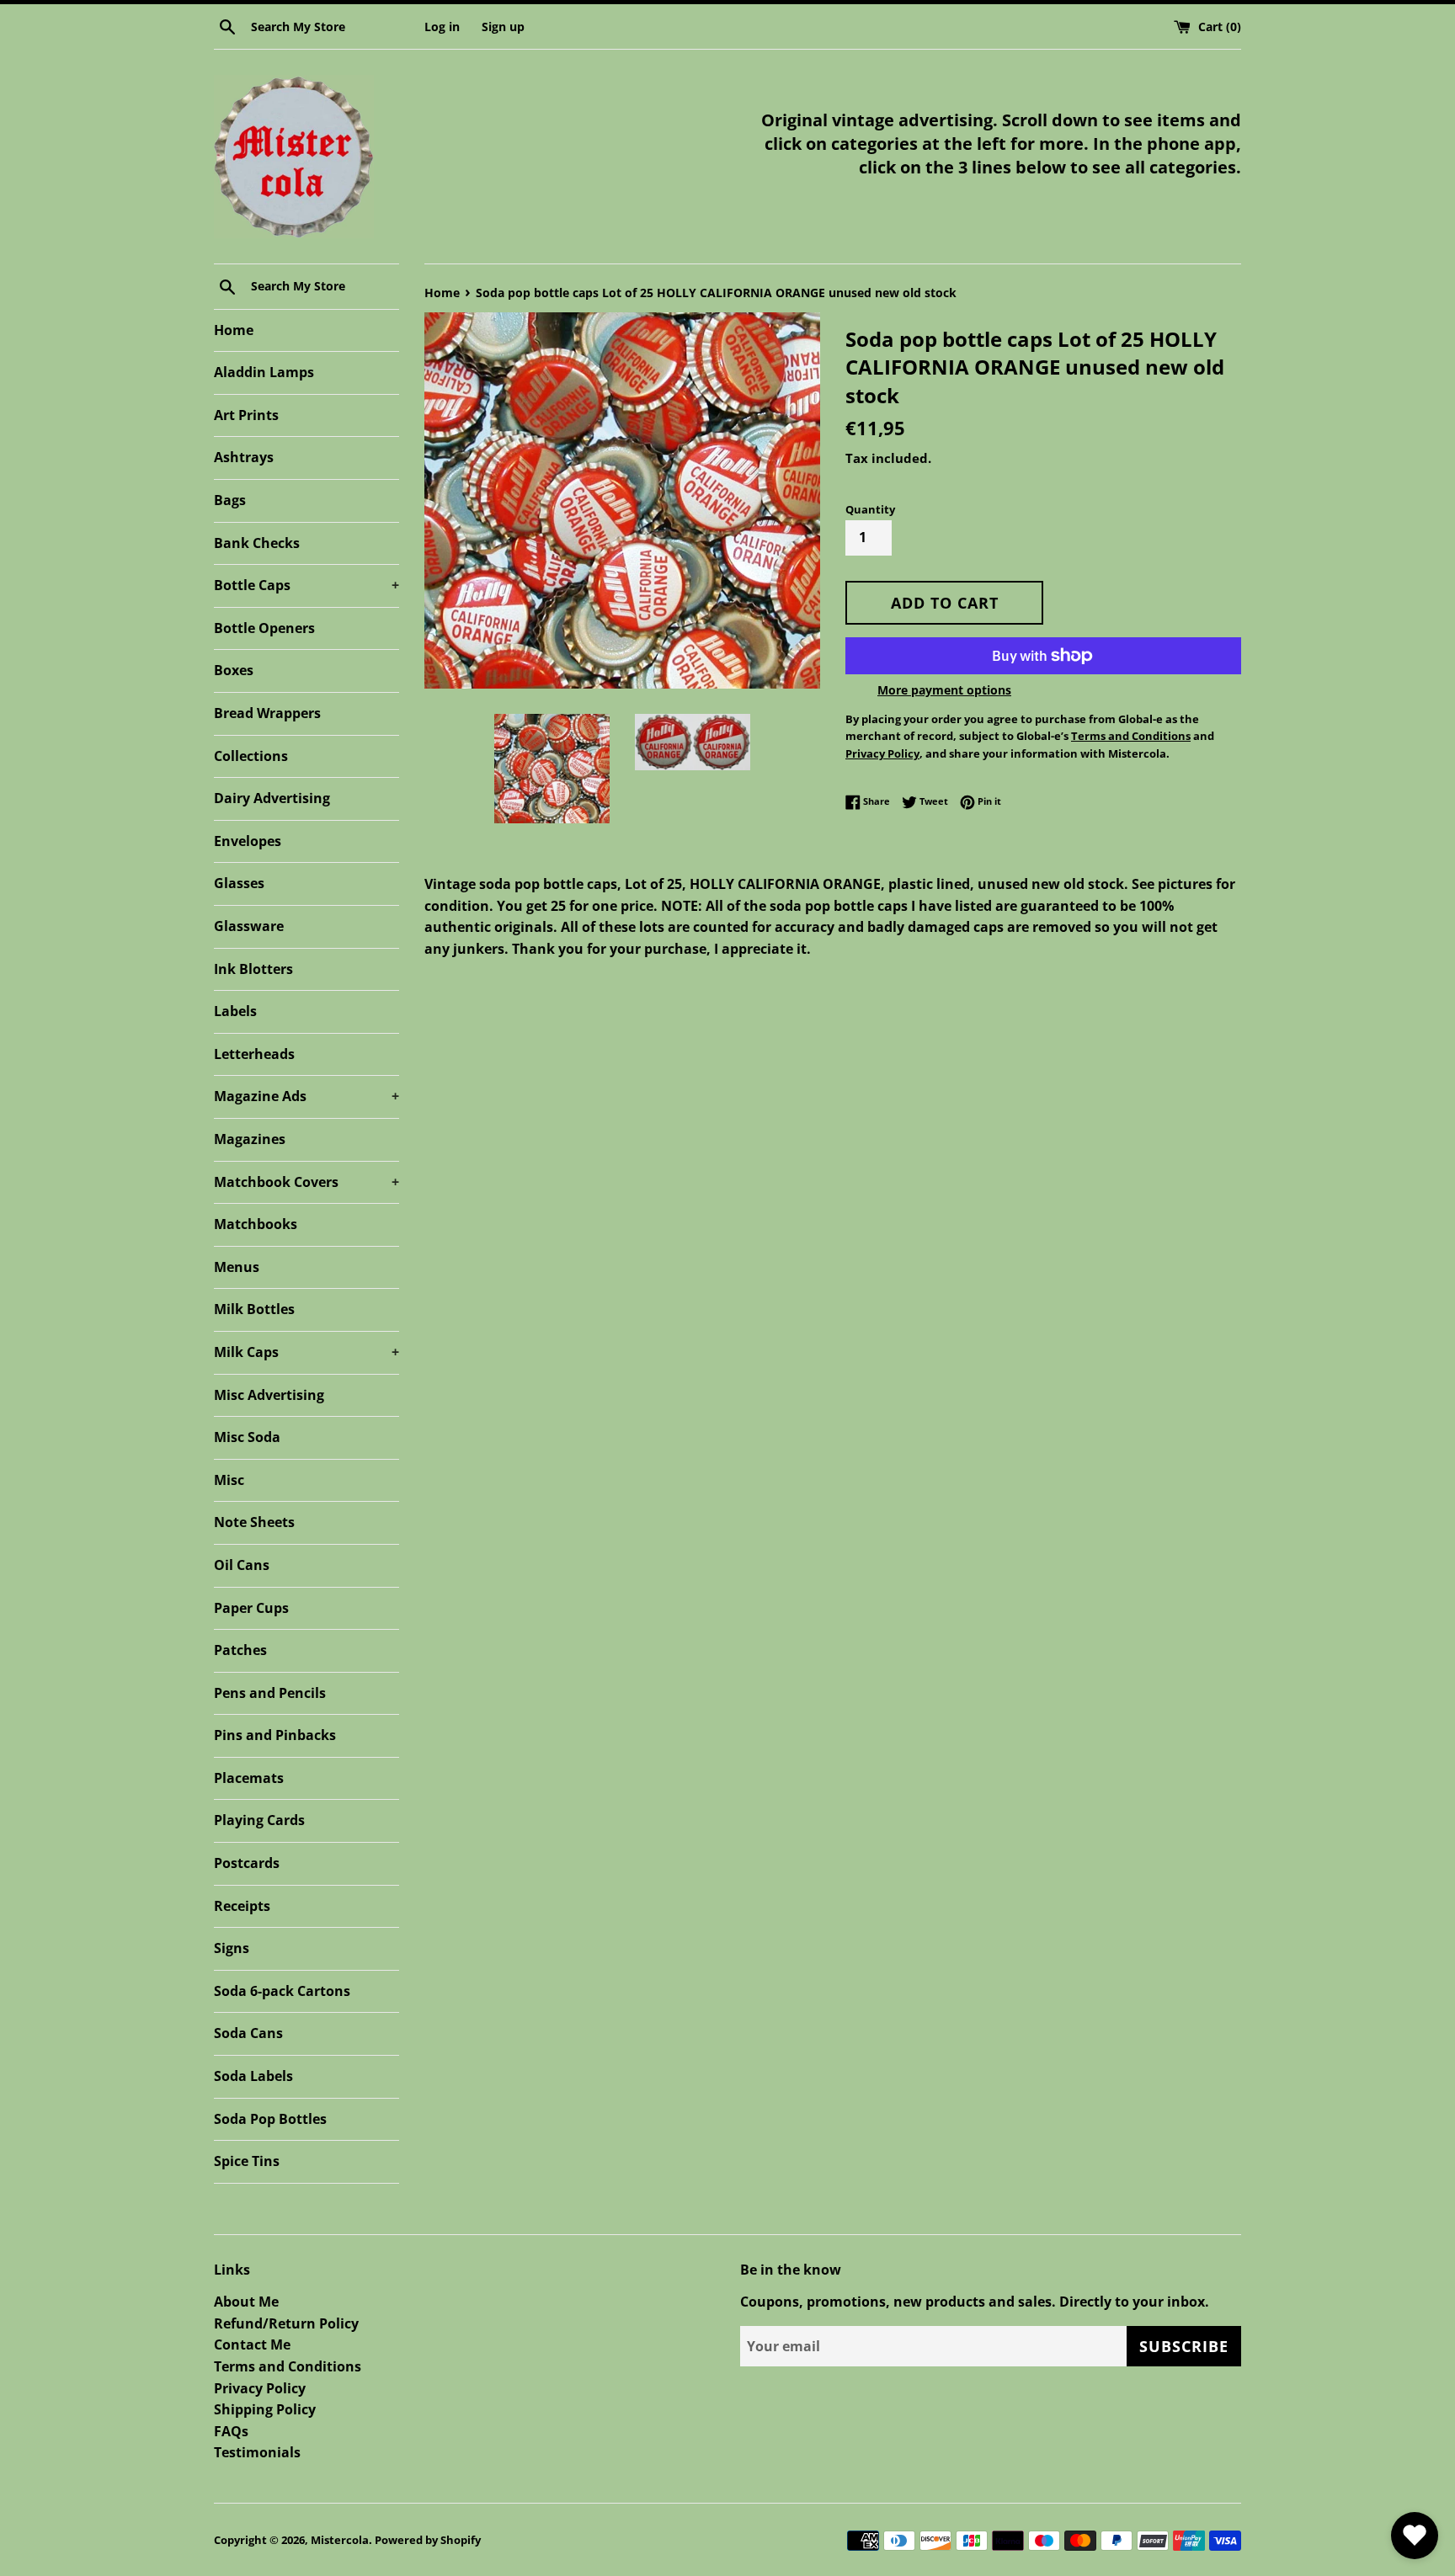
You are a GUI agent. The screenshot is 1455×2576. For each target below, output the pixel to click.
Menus (237, 1267)
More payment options (944, 690)
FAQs (231, 2431)
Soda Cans (248, 2033)
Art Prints (246, 415)
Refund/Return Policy (286, 2323)
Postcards (247, 1863)
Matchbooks (256, 1224)
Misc (229, 1480)
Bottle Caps (306, 585)
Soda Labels (253, 2076)
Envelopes (248, 841)
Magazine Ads (306, 1096)
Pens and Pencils (270, 1693)
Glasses (239, 883)
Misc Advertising (269, 1395)
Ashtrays (244, 457)
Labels (235, 1011)
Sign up (503, 27)
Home (234, 330)
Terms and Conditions (288, 2366)
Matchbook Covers (306, 1182)
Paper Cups (251, 1608)
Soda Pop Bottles (270, 2119)
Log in (442, 27)
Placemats (249, 1778)
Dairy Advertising (272, 798)
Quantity (870, 509)
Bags (230, 500)
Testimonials (257, 2452)
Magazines (250, 1139)
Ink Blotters (253, 969)
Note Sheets (254, 1522)
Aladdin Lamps (264, 372)
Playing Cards (259, 1820)
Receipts (242, 1906)
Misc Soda (247, 1437)
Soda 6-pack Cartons (282, 1991)
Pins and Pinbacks (275, 1735)
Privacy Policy (260, 2388)
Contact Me (252, 2344)
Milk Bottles (254, 1309)
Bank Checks (257, 543)
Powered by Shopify (428, 2540)
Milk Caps (306, 1352)
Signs (232, 1948)
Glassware (249, 926)
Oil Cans (242, 1565)
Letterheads (254, 1054)
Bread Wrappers (267, 713)
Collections (251, 756)
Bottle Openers (264, 628)
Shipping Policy (265, 2409)
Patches (240, 1650)
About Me (246, 2302)
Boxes (234, 670)
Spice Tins (247, 2161)
